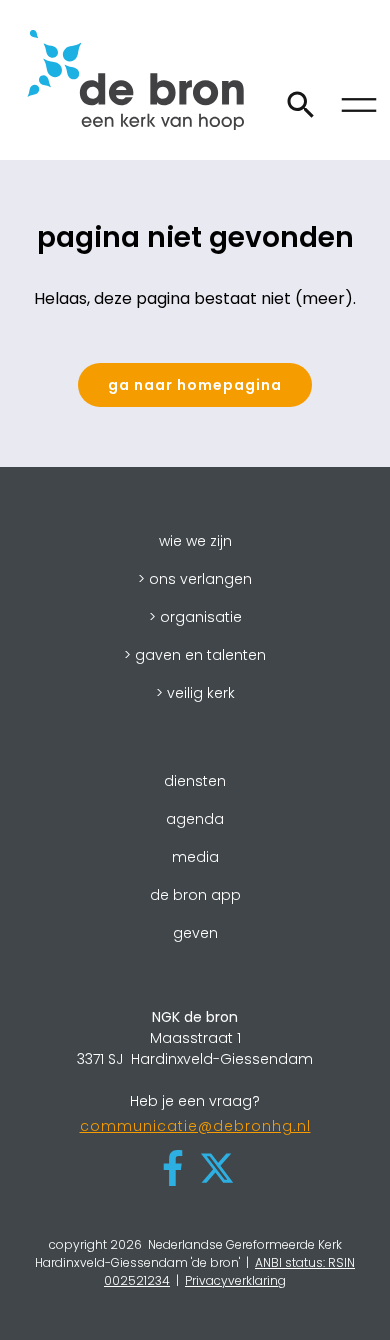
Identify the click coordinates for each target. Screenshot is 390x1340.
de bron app (195, 895)
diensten (195, 781)
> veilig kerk (195, 693)
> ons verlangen (195, 579)
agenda (195, 819)
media (195, 857)
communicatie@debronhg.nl (195, 1126)
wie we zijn (195, 541)
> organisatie (195, 617)
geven (195, 933)
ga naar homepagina (195, 385)
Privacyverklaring (235, 1280)
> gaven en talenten (195, 655)
